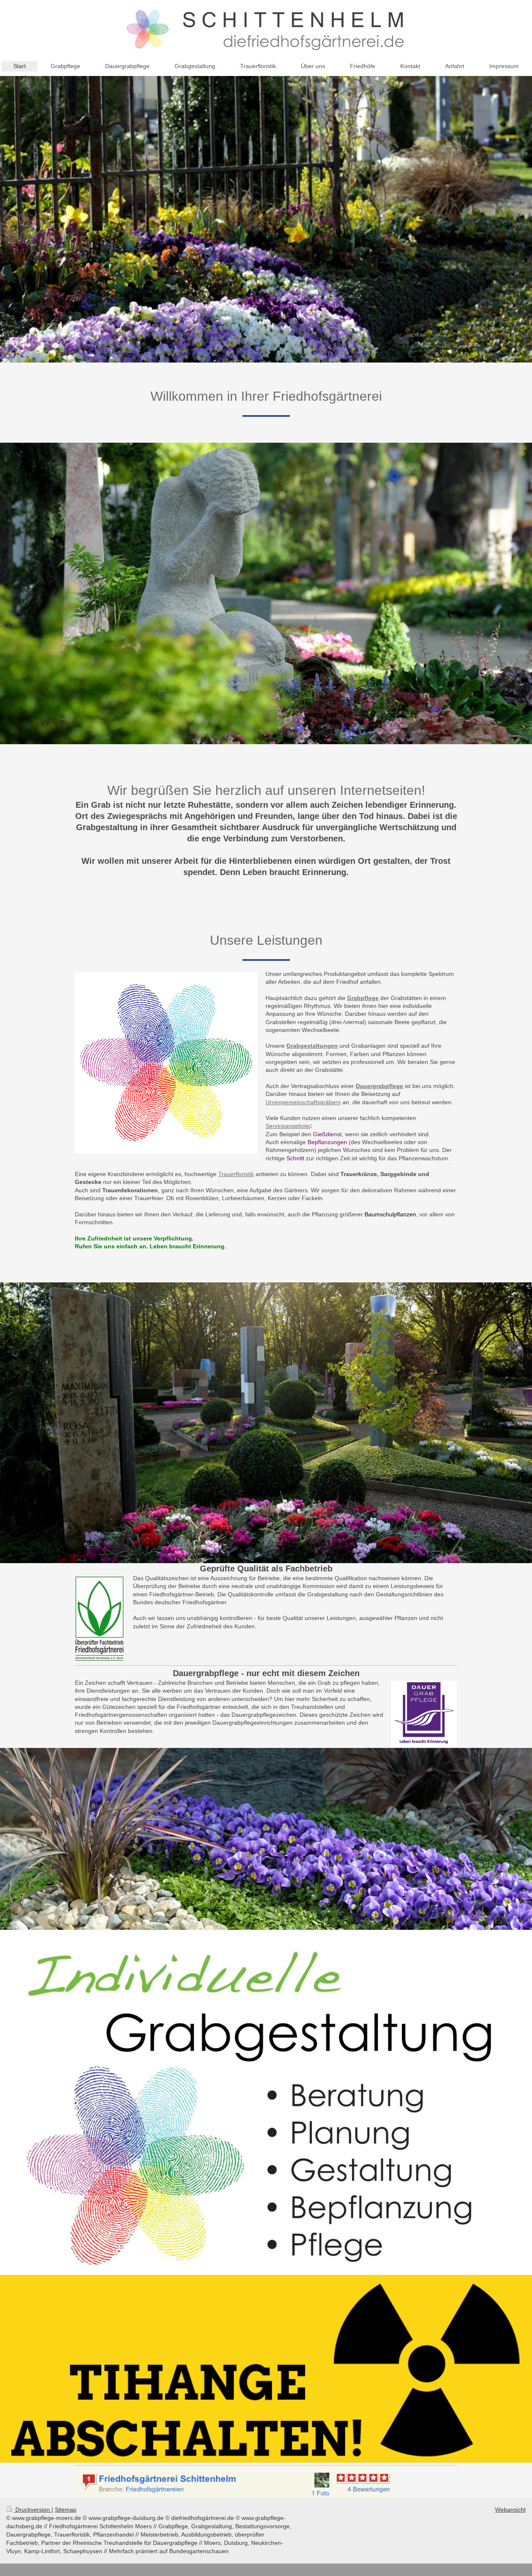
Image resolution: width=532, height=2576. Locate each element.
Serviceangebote (288, 1126)
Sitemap (66, 2510)
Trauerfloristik (236, 1174)
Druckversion (33, 2510)
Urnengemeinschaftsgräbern (303, 1102)
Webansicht (510, 2510)
